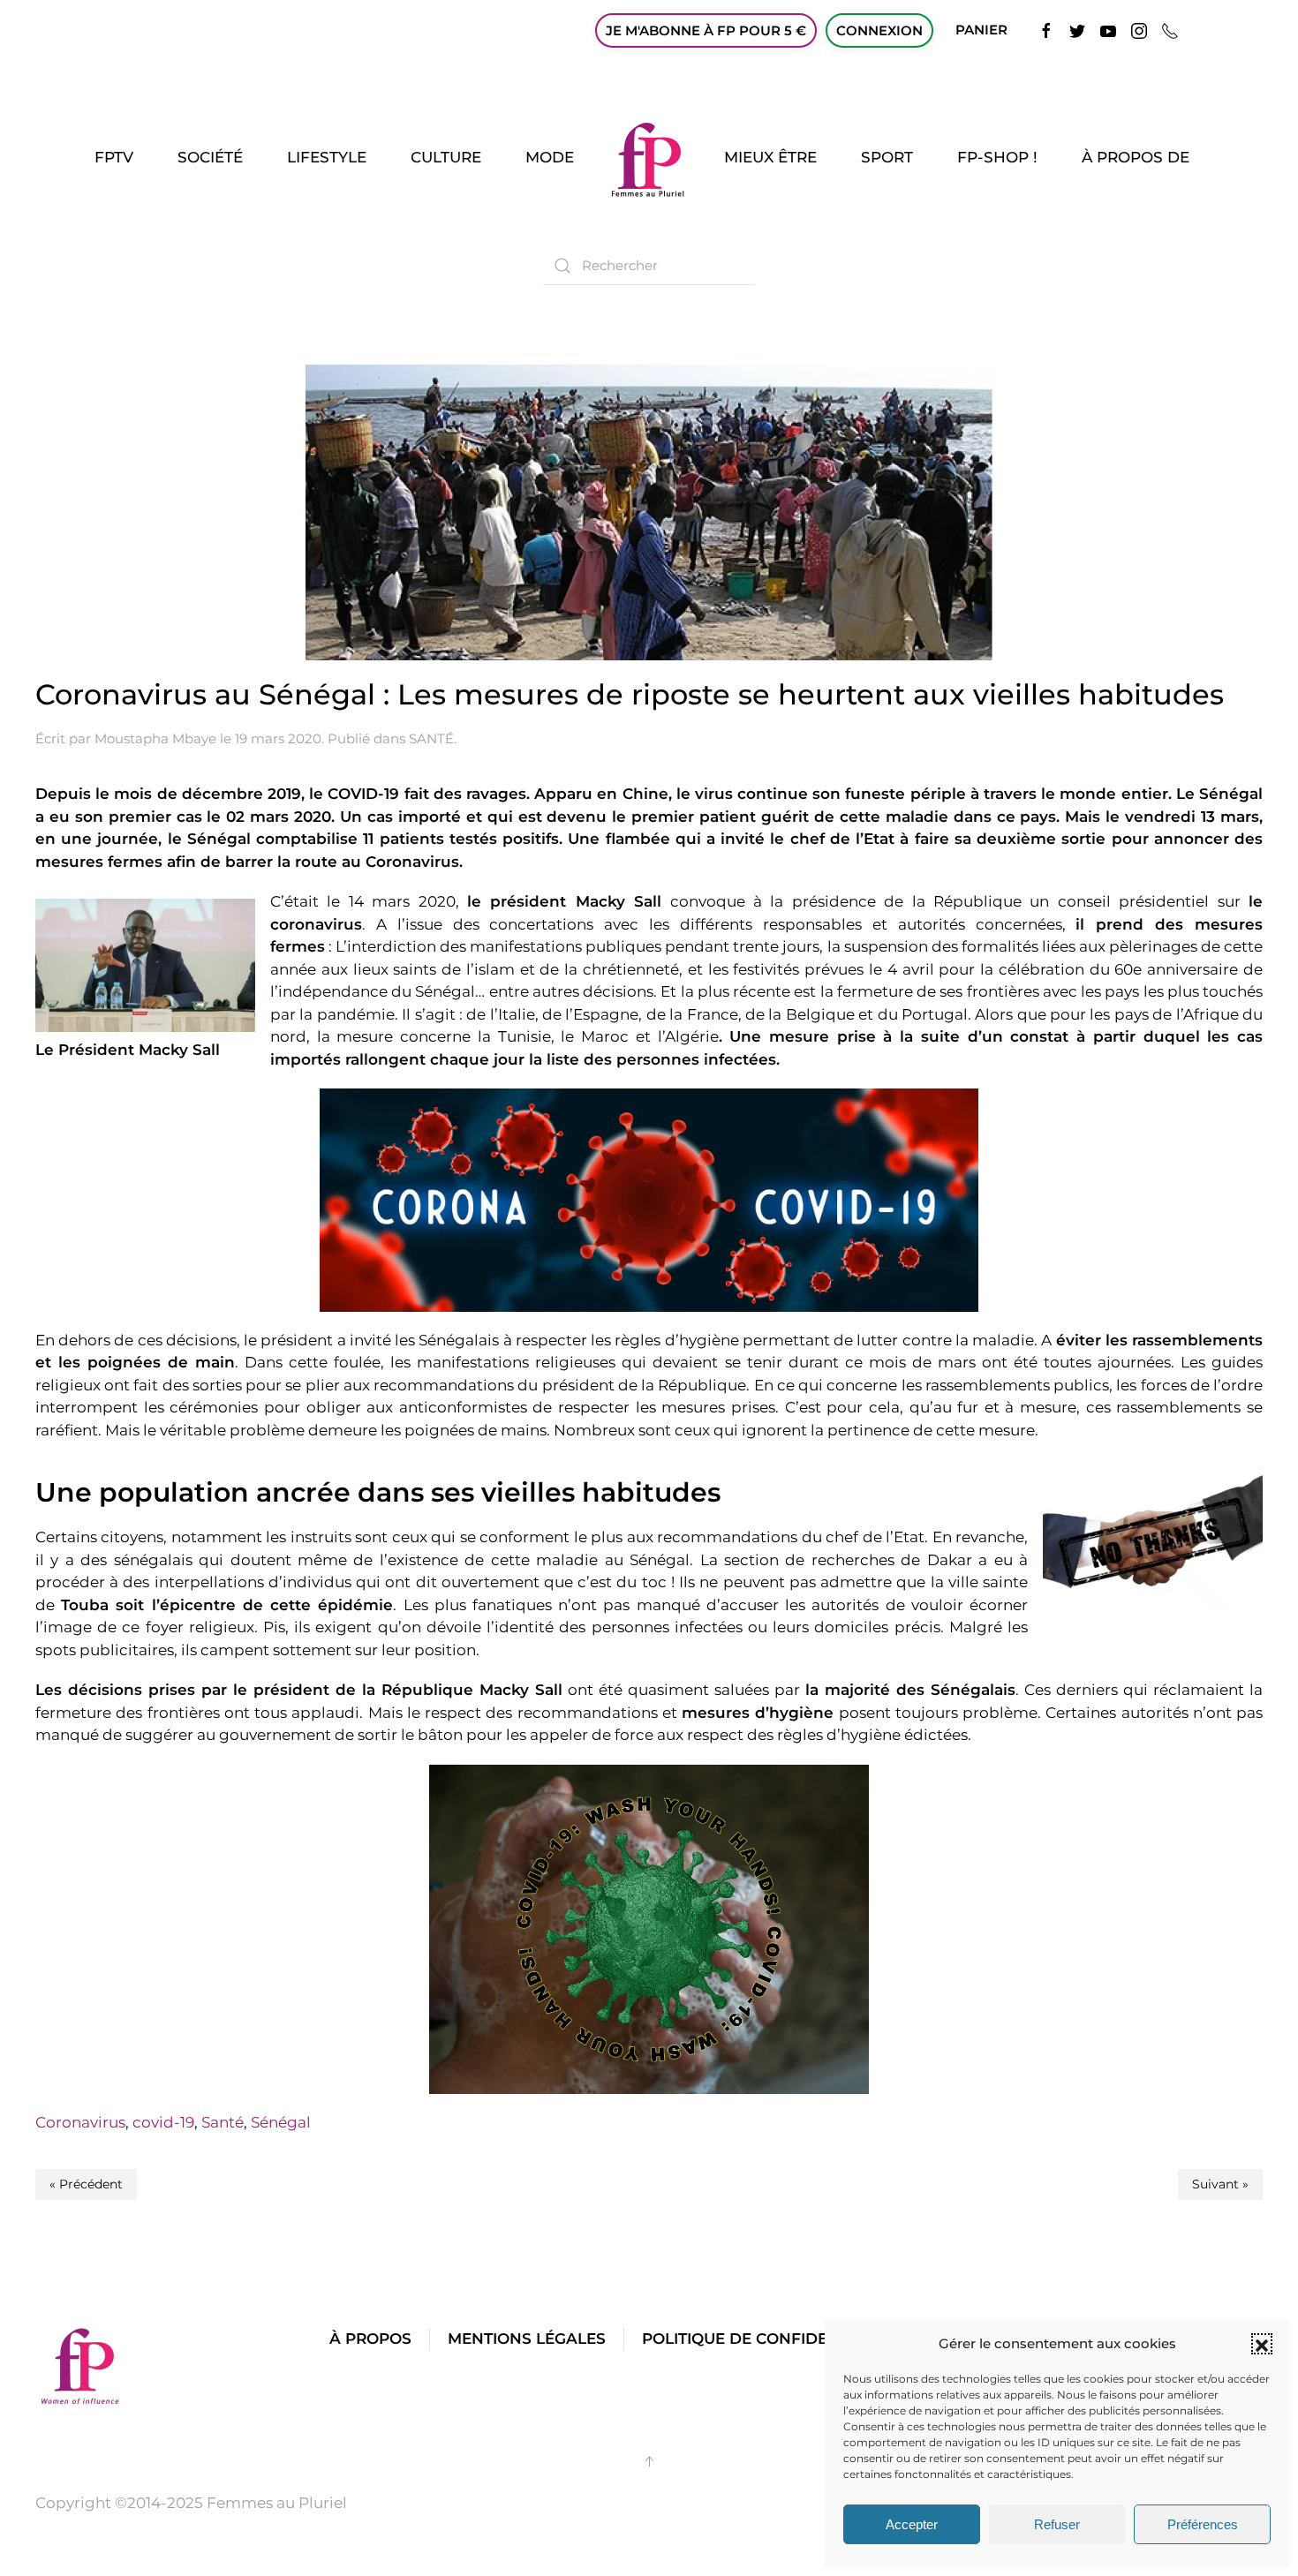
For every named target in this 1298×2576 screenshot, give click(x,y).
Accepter (912, 2524)
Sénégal (281, 2122)
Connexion (879, 30)
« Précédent (86, 2184)
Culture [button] (446, 157)
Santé (223, 2122)
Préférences (1203, 2524)
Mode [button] (550, 157)
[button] (1262, 2344)
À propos (370, 2339)
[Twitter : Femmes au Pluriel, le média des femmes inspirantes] (1077, 30)
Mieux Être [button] (770, 157)
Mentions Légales (527, 2339)
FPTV (114, 157)
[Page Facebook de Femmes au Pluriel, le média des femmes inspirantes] (1046, 30)
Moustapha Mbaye (155, 738)
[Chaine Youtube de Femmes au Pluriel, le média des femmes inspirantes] (1108, 30)
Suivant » (1220, 2184)
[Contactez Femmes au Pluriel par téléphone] (1170, 30)
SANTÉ (431, 738)
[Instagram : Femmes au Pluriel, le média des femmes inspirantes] (1139, 30)
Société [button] (210, 157)
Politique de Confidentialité (769, 2339)
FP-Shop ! (997, 157)
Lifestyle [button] (327, 157)
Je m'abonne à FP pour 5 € (706, 30)
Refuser (1057, 2524)
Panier (981, 30)
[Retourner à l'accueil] (649, 158)
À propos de (1136, 157)
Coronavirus (80, 2122)
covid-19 (163, 2122)
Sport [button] (887, 157)
